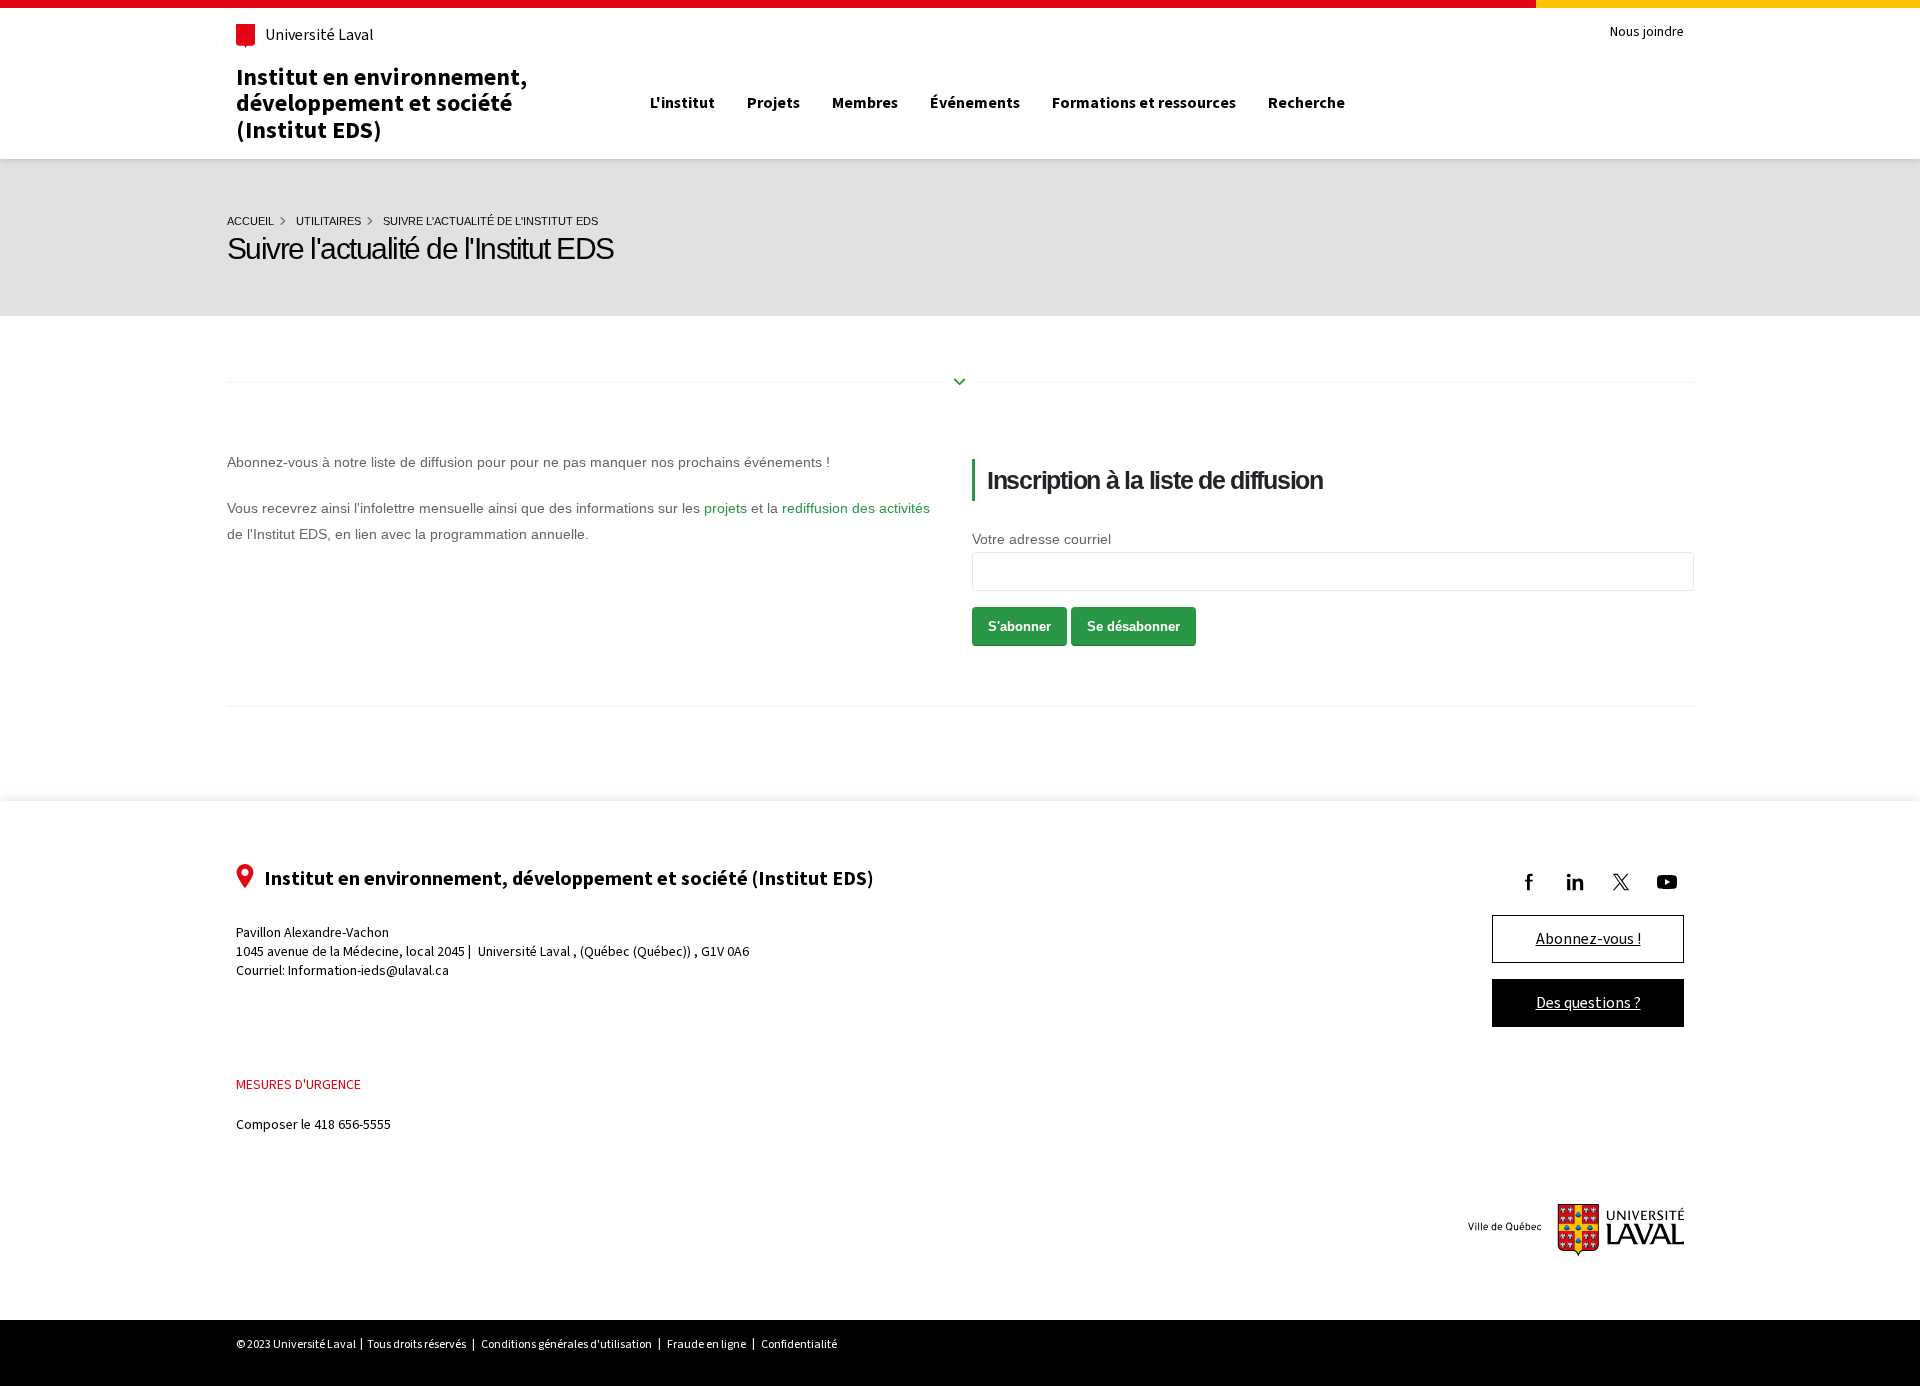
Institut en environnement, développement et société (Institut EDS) (381, 103)
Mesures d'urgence (298, 1084)
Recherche (1306, 103)
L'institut (682, 103)
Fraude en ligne (706, 1344)
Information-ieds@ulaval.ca (368, 970)
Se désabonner (1133, 626)
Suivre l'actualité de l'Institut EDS (490, 221)
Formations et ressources (1144, 103)
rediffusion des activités (856, 508)
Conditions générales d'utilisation (566, 1344)
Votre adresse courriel (1041, 539)
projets (725, 508)
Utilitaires (328, 221)
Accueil (250, 221)
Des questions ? (1588, 1002)
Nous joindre (1647, 32)
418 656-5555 (352, 1124)
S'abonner (1019, 626)
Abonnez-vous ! (1588, 938)
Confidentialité (799, 1344)
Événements (975, 103)
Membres (865, 103)
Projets (773, 103)
